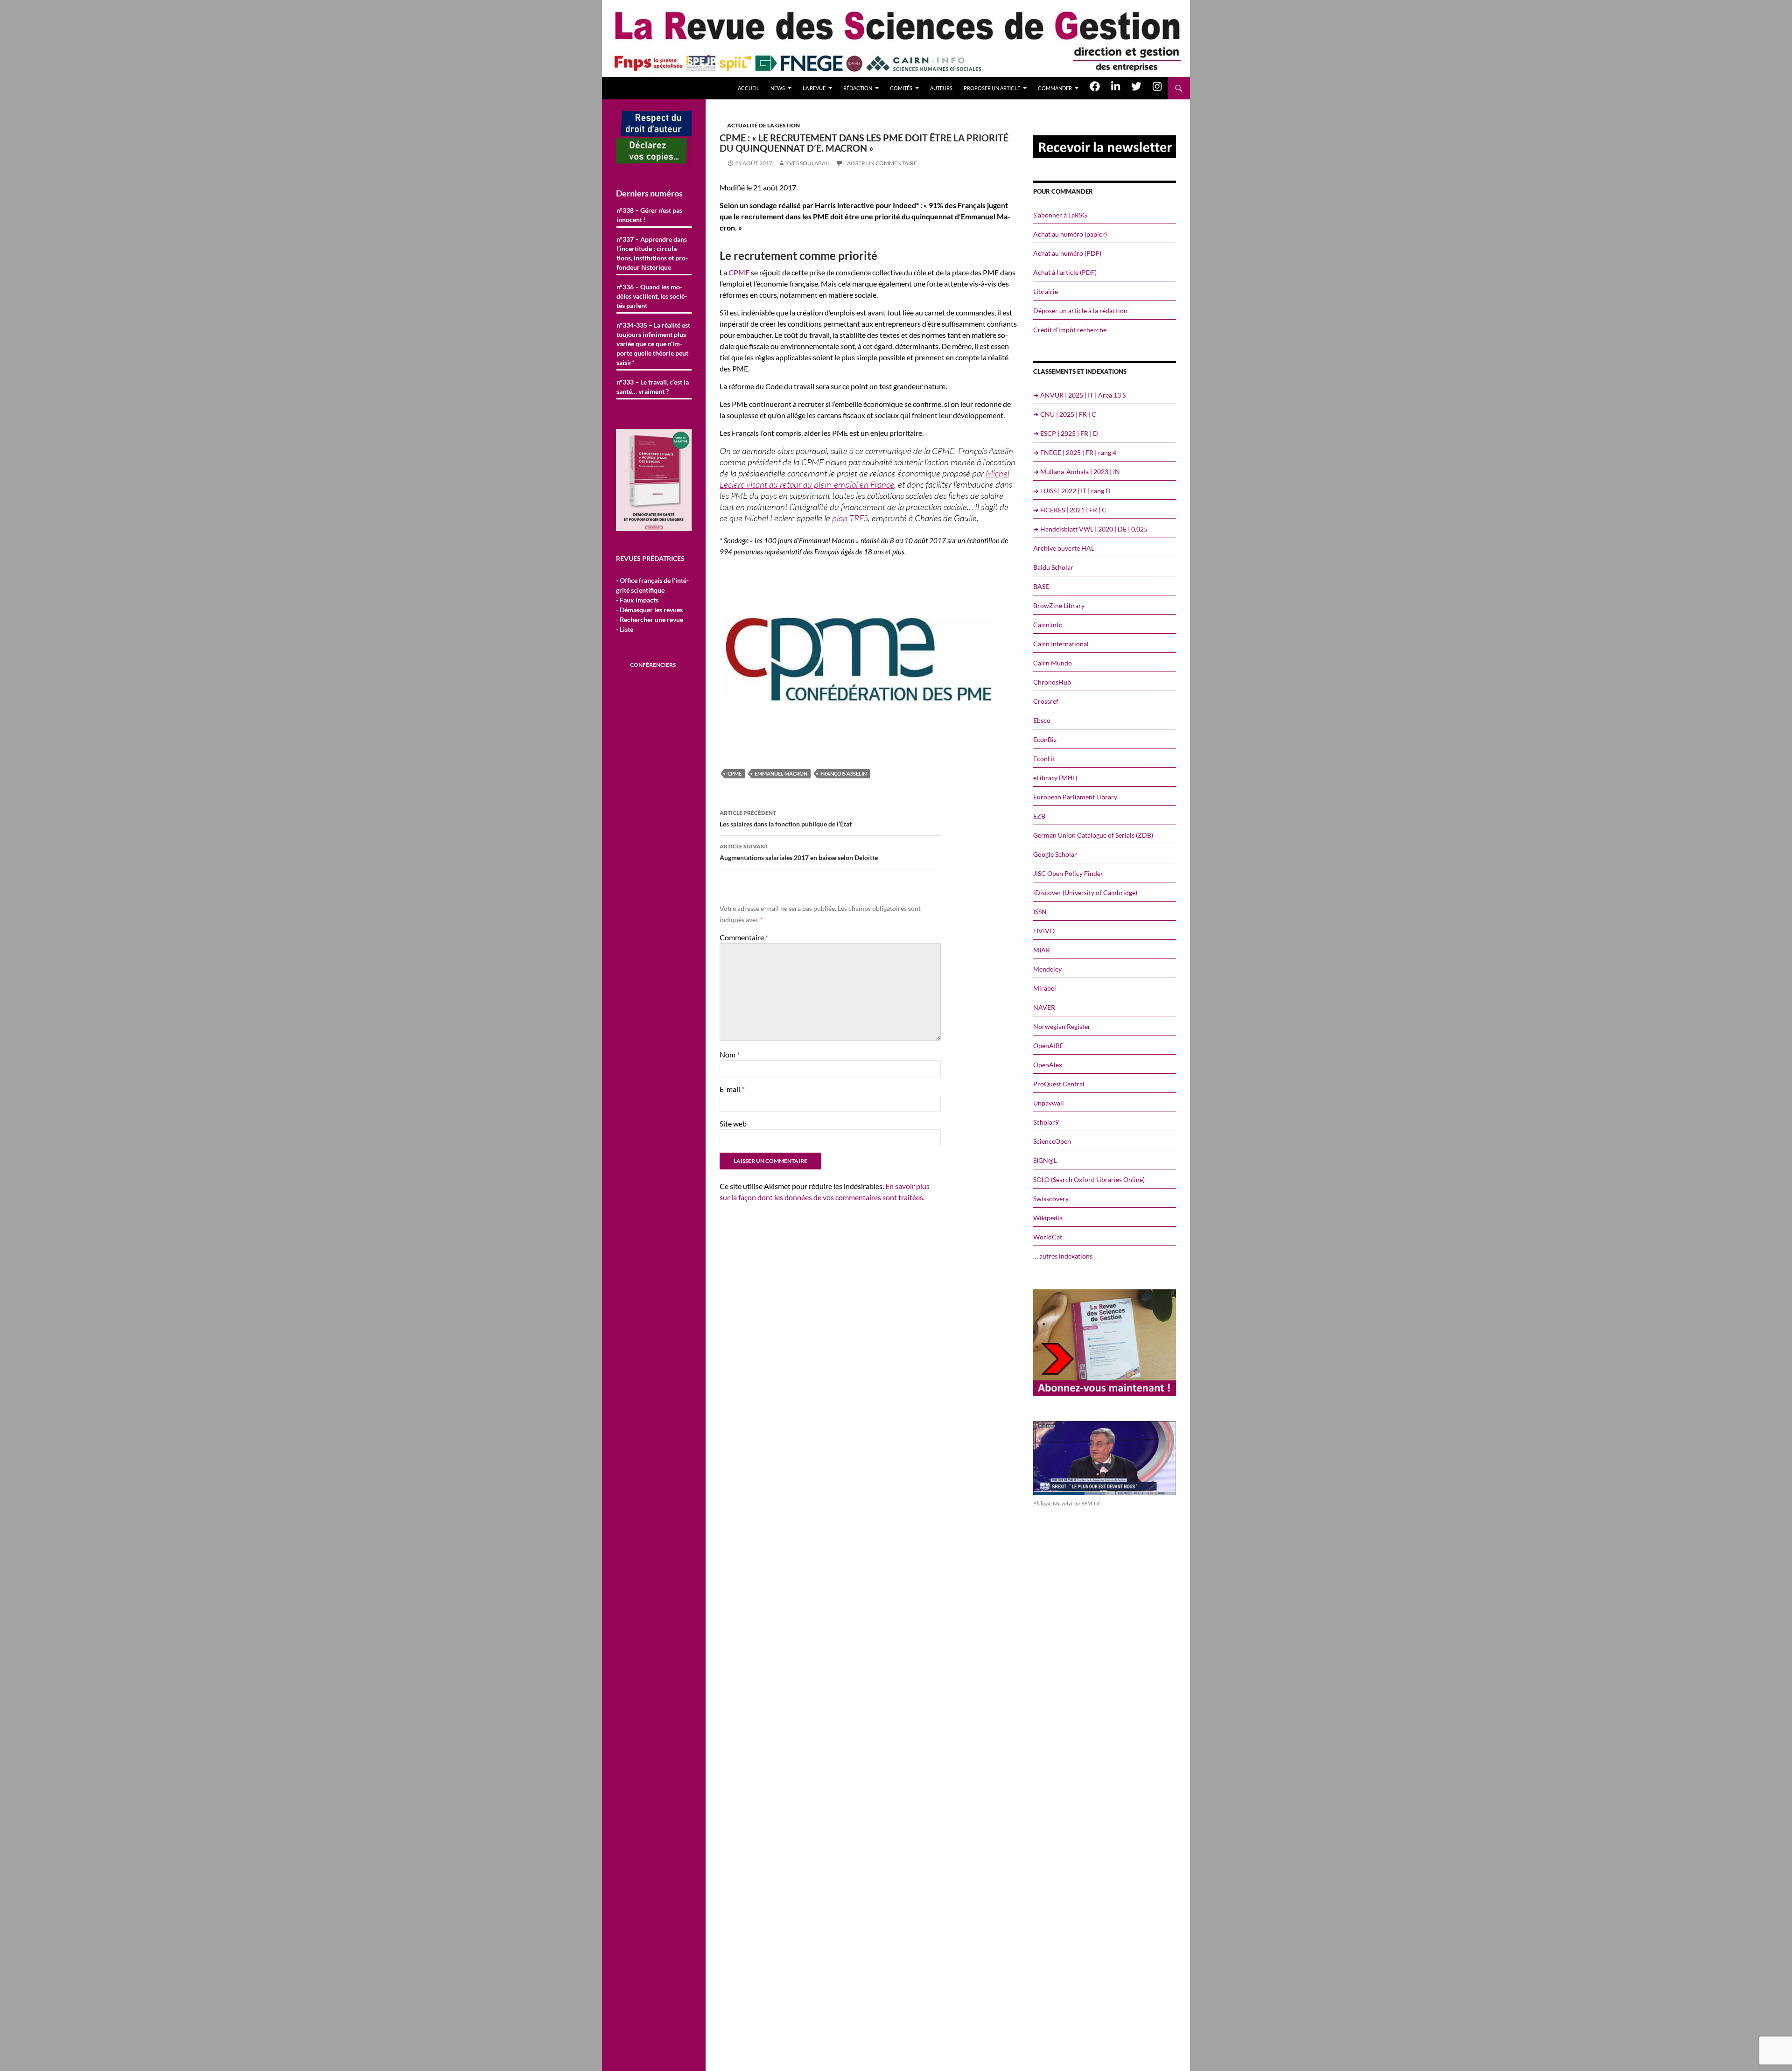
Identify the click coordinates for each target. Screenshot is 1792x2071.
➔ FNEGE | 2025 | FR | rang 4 (1075, 452)
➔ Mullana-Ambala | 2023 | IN (1077, 472)
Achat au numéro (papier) (1070, 234)
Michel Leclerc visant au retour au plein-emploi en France (864, 479)
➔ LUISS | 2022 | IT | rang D (1072, 491)
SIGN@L (1045, 1160)
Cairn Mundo (1053, 663)
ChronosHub (1052, 682)
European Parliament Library (1075, 797)
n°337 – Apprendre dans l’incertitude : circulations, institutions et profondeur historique (652, 253)
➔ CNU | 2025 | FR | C (1065, 414)
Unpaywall (1049, 1103)
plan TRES (850, 518)
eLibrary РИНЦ (1055, 778)
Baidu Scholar (1053, 567)
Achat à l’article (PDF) (1065, 272)
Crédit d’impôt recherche (1070, 330)
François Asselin (843, 773)
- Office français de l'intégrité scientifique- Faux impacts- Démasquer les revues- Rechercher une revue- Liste (652, 605)
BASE (1041, 586)
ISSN (1040, 912)
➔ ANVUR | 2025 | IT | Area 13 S (1079, 395)
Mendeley (1047, 969)
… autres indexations (1063, 1256)
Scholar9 (1046, 1122)
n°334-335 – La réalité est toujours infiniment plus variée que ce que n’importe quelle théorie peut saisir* (653, 344)
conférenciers (653, 665)
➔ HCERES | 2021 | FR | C (1070, 510)
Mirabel (1045, 988)
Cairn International (1061, 644)
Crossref (1046, 701)
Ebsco (1042, 720)
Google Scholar (1055, 854)
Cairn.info (1048, 625)
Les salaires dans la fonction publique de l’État (786, 819)
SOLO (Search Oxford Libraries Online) (1089, 1179)
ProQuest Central (1059, 1084)
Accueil (749, 88)
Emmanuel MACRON (781, 773)
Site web (733, 1123)
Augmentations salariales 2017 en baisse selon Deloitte (799, 852)
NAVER (1044, 1007)
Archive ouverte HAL (1064, 548)
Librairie (1046, 291)
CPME (739, 272)
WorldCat (1048, 1237)
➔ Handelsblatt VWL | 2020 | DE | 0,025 (1090, 529)
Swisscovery (1051, 1199)
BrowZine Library (1059, 605)
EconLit (1044, 759)
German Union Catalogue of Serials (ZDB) (1093, 835)
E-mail (732, 1089)
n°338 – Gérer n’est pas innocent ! (649, 215)
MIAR (1042, 950)
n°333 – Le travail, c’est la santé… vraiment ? (653, 387)
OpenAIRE (1048, 1046)
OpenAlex (1048, 1065)
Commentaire (744, 937)
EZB (1039, 816)
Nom (730, 1054)
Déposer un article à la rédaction (1080, 311)
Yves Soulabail (808, 163)
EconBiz (1045, 739)
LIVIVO (1044, 931)
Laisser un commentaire (881, 163)
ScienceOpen (1052, 1141)
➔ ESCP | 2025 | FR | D (1066, 433)
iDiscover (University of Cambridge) (1085, 892)
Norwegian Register (1062, 1026)
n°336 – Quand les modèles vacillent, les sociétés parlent (652, 296)
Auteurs (941, 88)
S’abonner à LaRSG (1060, 215)
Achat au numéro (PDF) (1067, 253)
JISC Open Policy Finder (1068, 873)
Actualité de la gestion (763, 125)
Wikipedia (1048, 1218)
